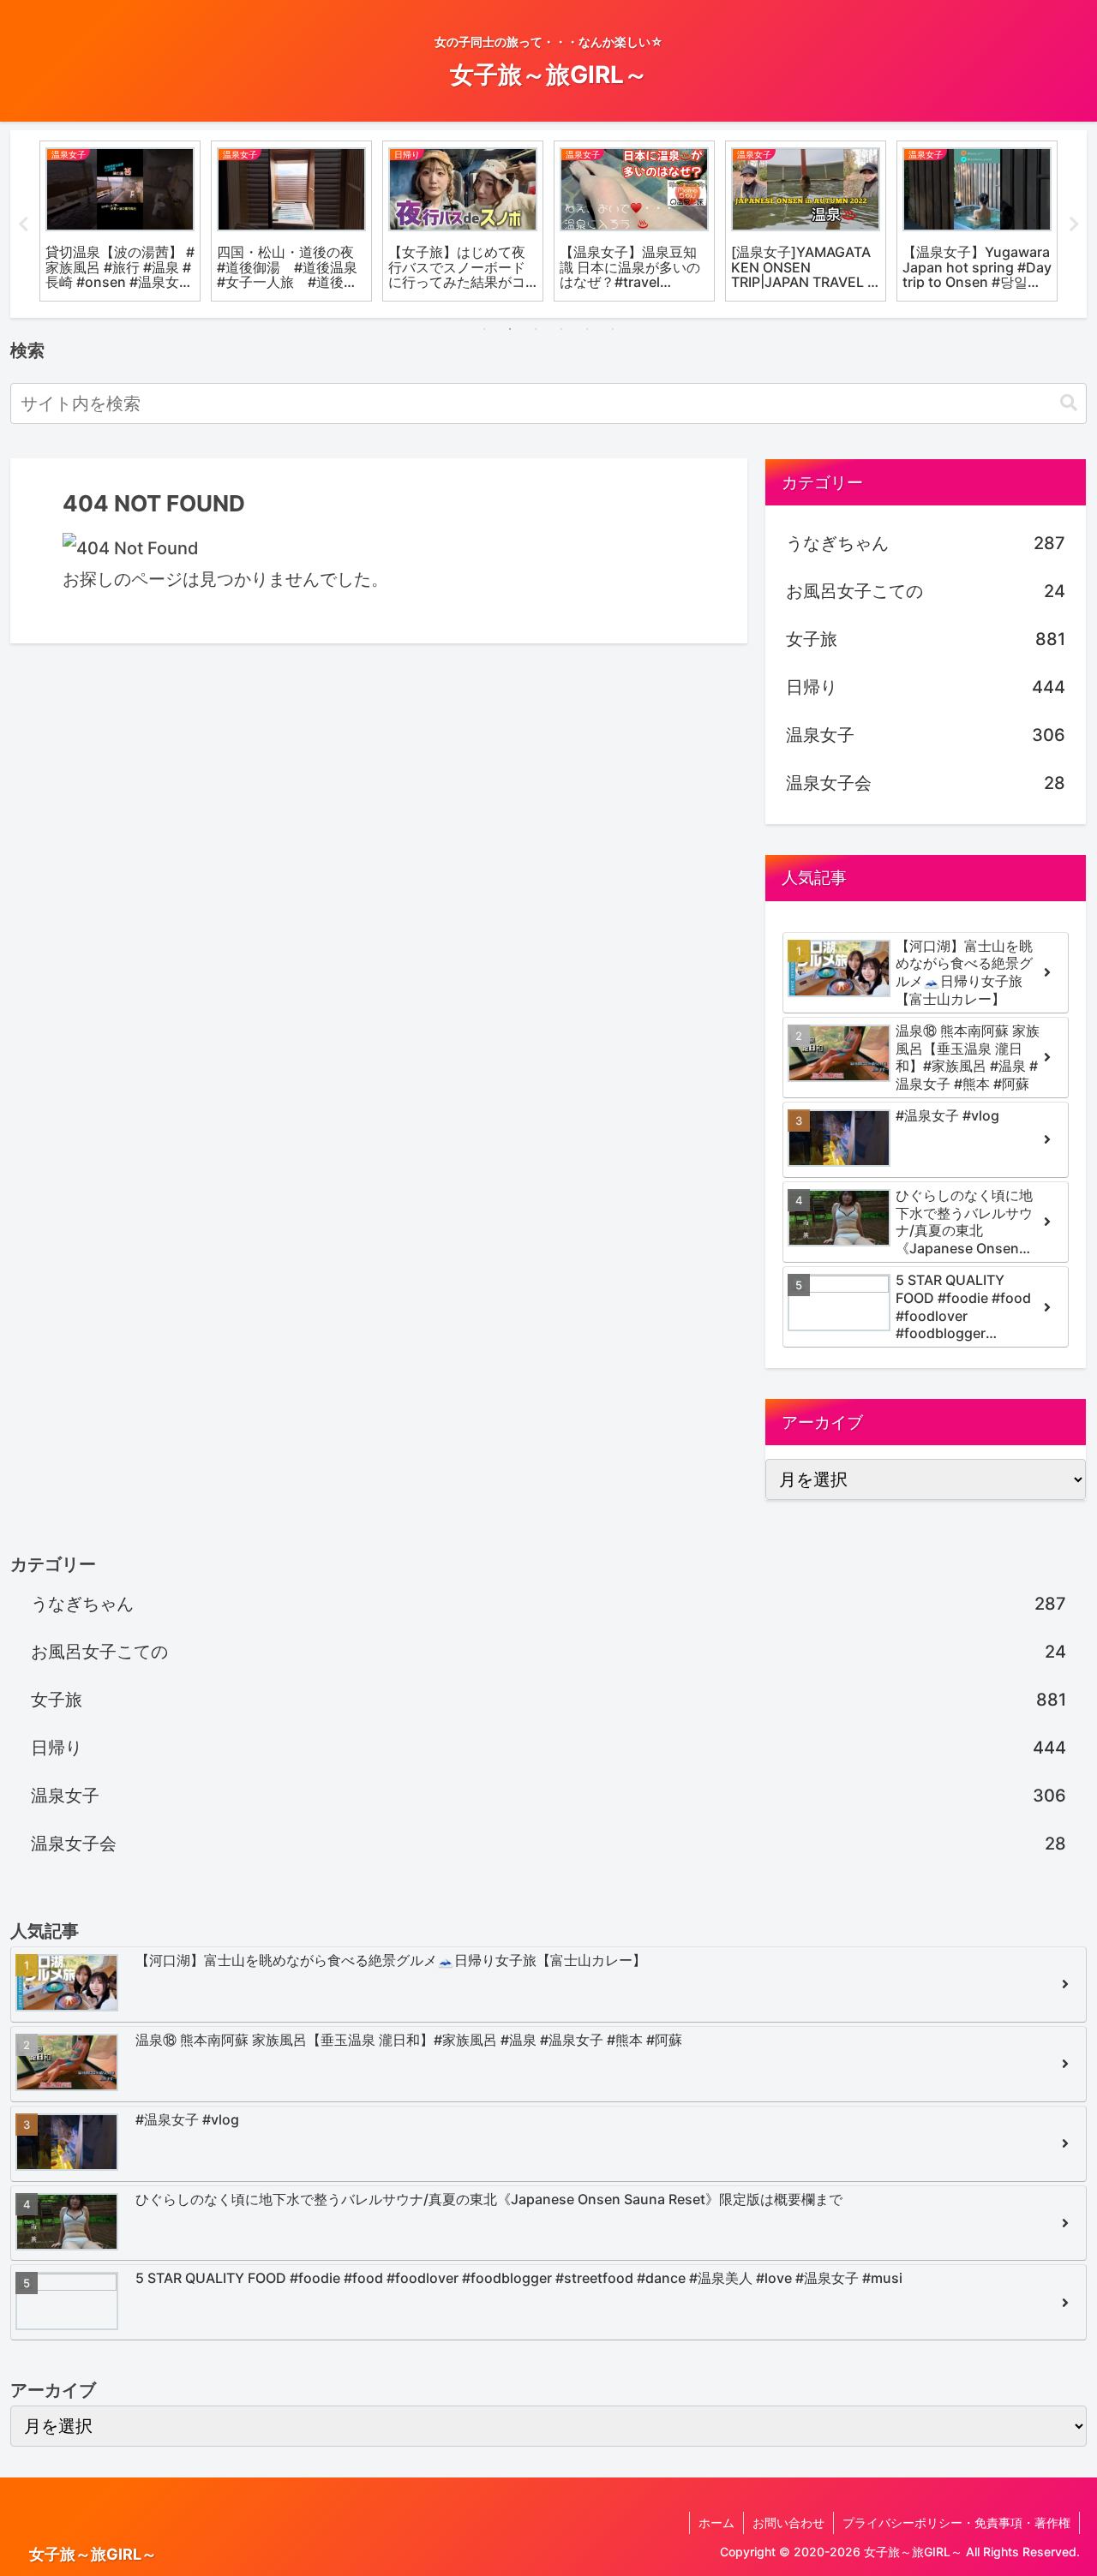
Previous (23, 224)
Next (1074, 224)
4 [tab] (561, 329)
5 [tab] (587, 329)
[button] (1069, 403)
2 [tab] (510, 329)
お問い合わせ (788, 2522)
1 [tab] (484, 329)
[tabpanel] (120, 221)
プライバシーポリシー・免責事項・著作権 (956, 2522)
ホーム (716, 2522)
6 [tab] (613, 329)
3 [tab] (536, 329)
